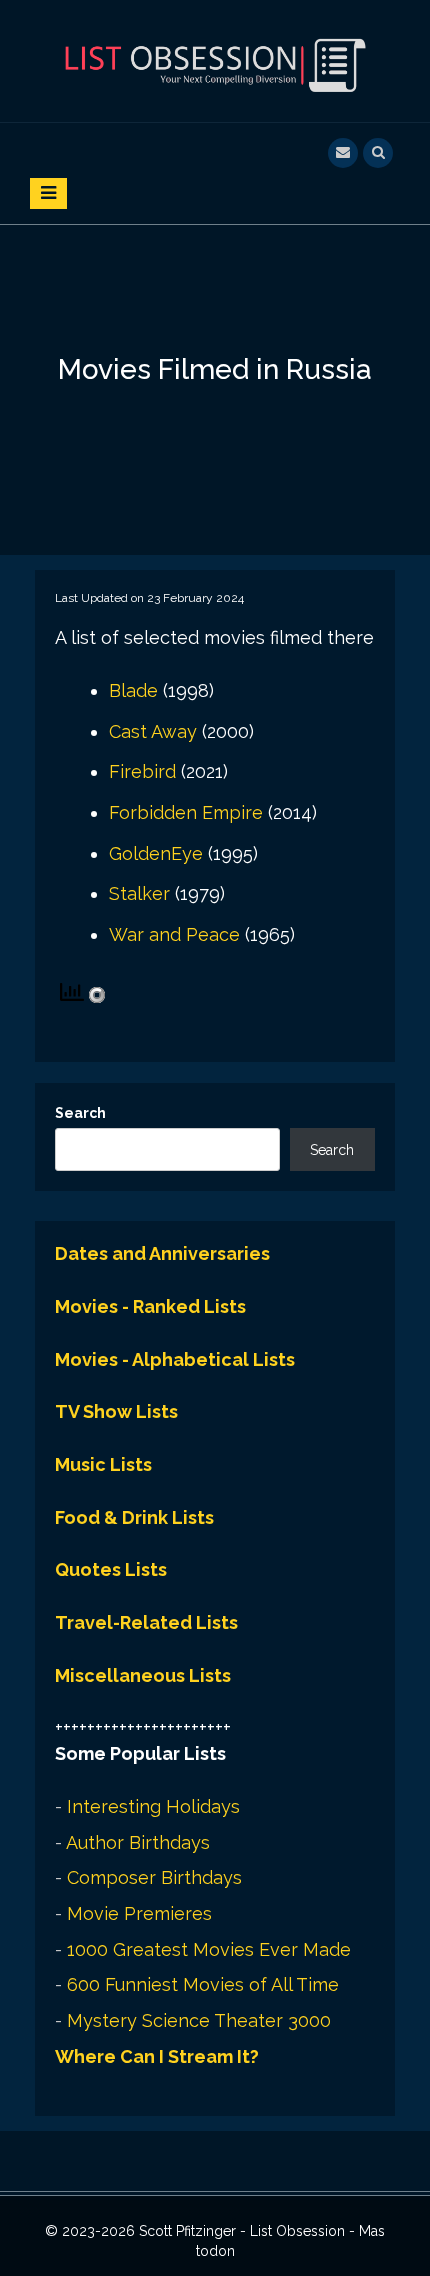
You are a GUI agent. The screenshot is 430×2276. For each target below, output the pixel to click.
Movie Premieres (139, 1913)
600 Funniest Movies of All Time (203, 1984)
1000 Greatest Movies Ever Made (209, 1949)
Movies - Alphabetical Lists (175, 1359)
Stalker (139, 893)
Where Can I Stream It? (157, 2056)
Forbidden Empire (186, 812)
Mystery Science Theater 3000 (199, 2020)
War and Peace (174, 934)
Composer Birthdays (154, 1877)
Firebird (142, 771)
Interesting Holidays (153, 1806)
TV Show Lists (116, 1411)
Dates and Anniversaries (162, 1253)
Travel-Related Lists (146, 1622)
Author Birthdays (138, 1842)
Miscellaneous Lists (143, 1675)
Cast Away (153, 731)
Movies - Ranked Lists (150, 1306)
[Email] (343, 150)
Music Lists (103, 1464)
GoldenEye (156, 853)
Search (80, 1113)
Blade (133, 690)
